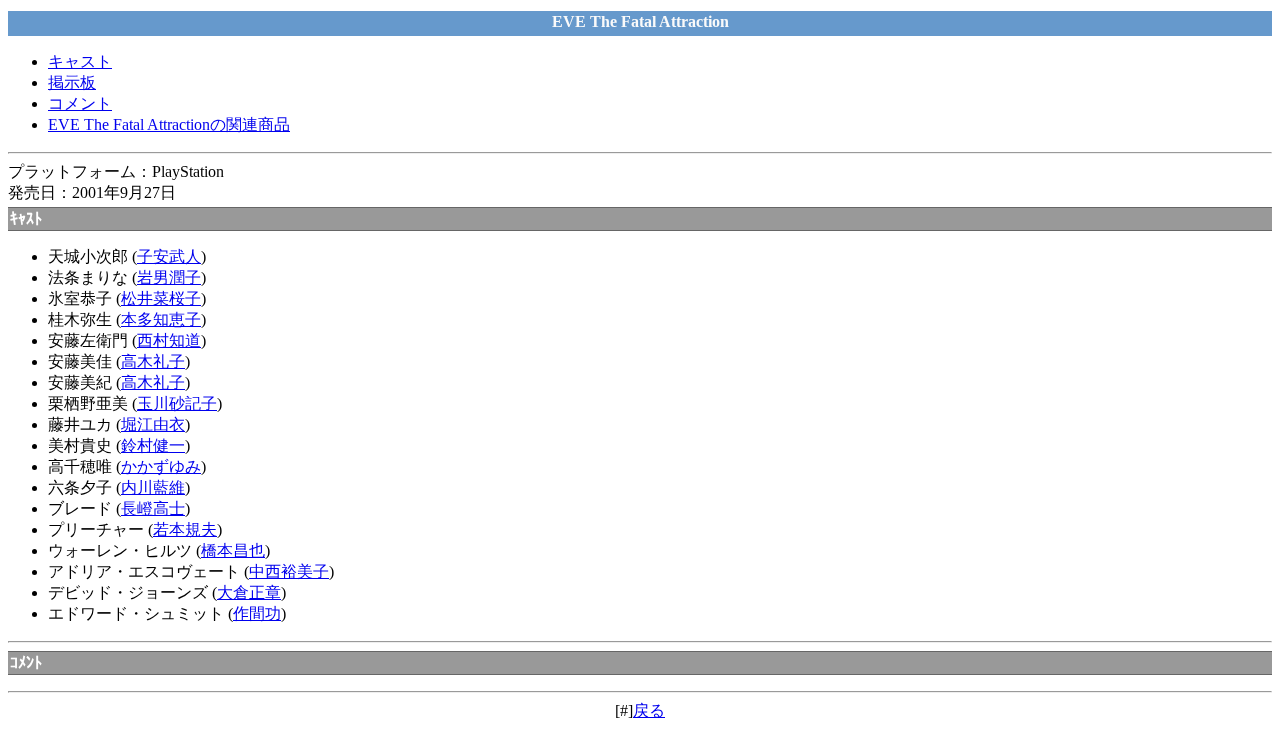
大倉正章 (249, 592)
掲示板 (72, 82)
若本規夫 (185, 529)
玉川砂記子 (177, 403)
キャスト (80, 61)
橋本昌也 (233, 550)
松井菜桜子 (161, 298)
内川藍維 (153, 487)
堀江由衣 (153, 424)
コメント (80, 103)
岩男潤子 (169, 277)
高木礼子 (153, 361)
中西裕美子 (289, 571)
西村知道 (169, 340)
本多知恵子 (161, 319)
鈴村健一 (153, 445)
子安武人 (169, 256)
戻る (649, 710)
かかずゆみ (161, 466)
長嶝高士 (153, 508)
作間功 (257, 613)
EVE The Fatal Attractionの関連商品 (169, 124)
